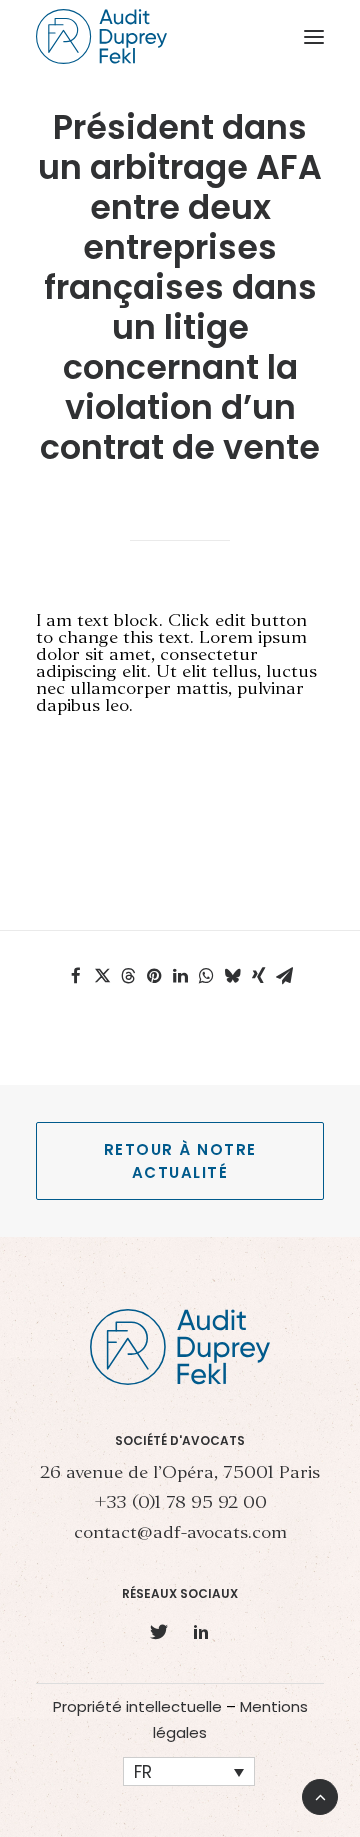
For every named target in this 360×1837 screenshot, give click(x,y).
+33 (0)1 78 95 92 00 (180, 1503)
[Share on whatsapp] (206, 976)
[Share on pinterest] (154, 976)
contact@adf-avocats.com (180, 1533)
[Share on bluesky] (232, 976)
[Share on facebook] (76, 976)
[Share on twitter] (102, 976)
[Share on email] (284, 976)
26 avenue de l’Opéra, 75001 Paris (180, 1473)
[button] (314, 36)
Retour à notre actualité (183, 1161)
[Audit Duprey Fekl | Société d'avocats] (101, 36)
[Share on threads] (128, 976)
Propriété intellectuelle (137, 1706)
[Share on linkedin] (180, 976)
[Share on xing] (258, 976)
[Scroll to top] (320, 1794)
